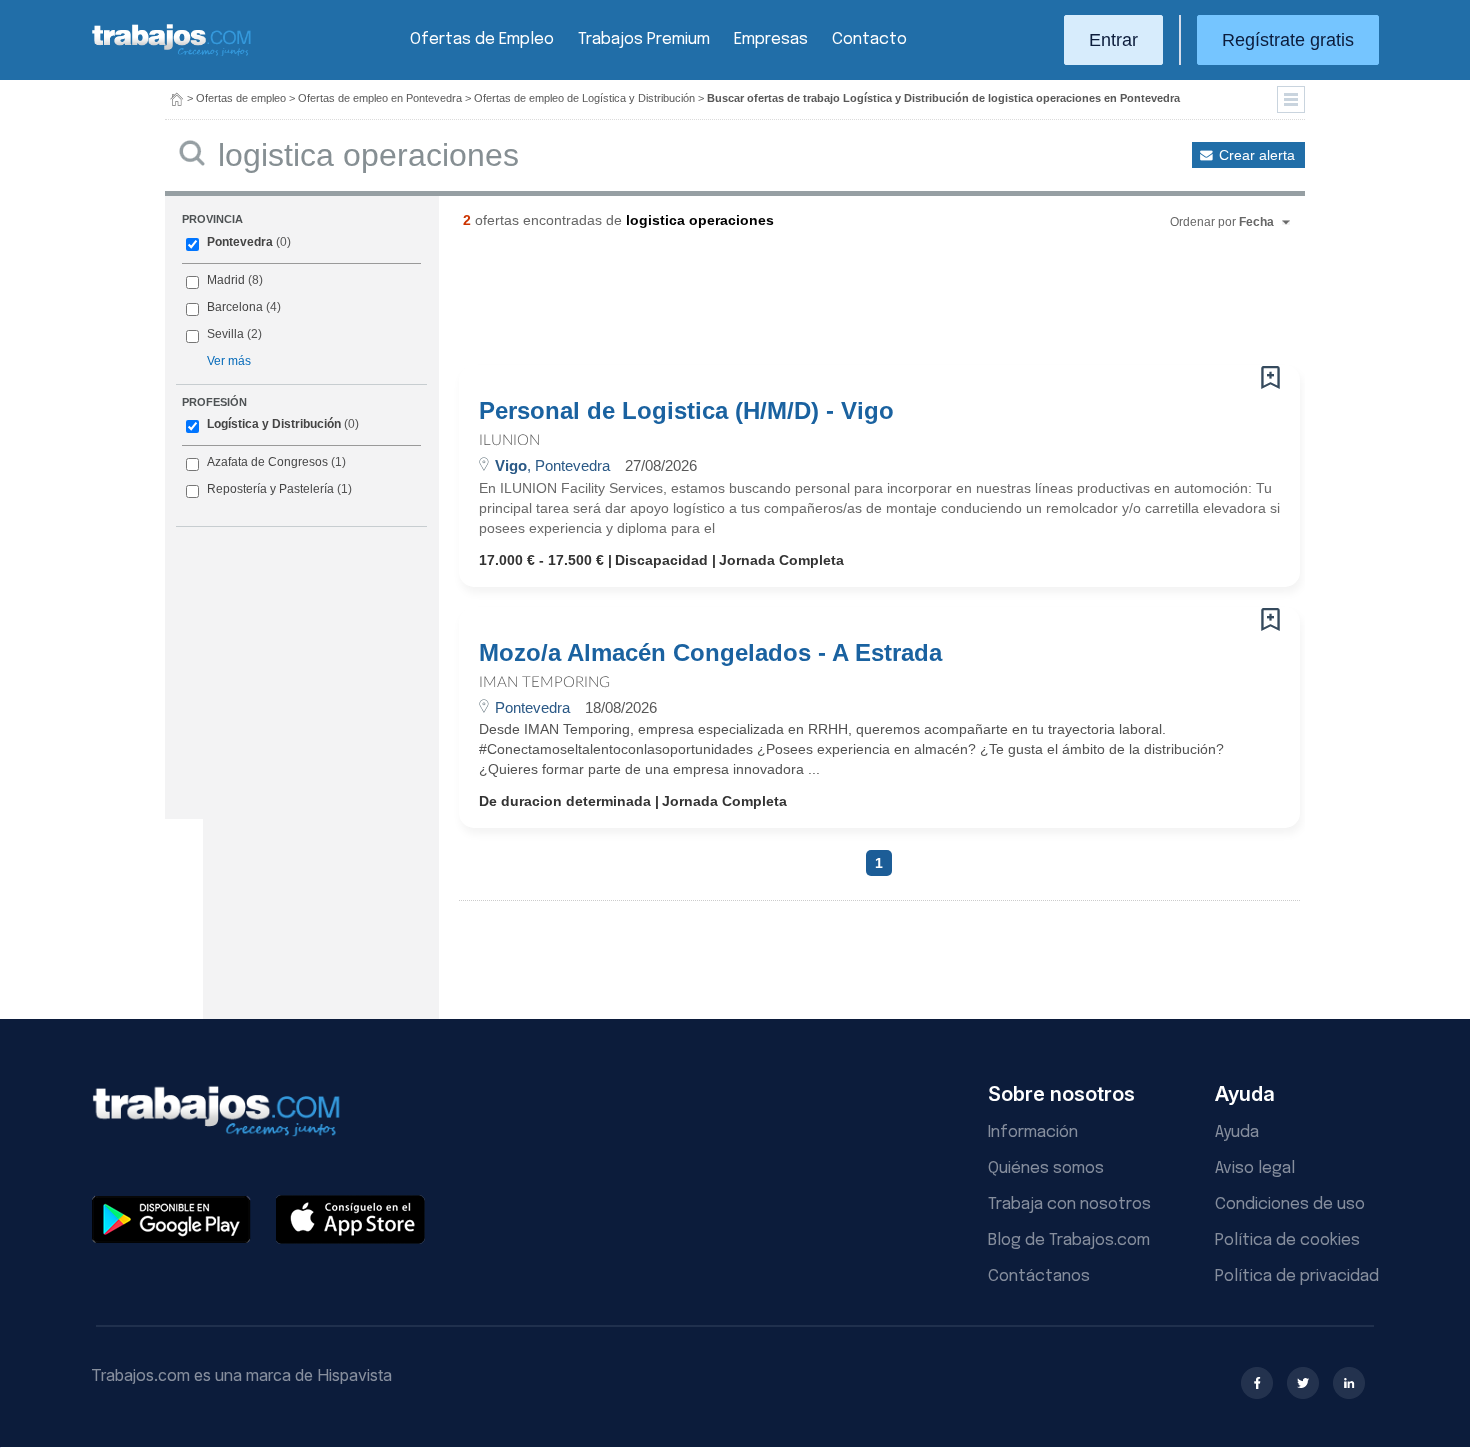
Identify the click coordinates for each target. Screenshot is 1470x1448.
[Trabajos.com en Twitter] (1303, 1383)
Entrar (1113, 40)
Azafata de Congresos (267, 462)
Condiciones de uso (1290, 1204)
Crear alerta (1257, 155)
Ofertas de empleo (241, 98)
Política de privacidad (1297, 1276)
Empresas (771, 39)
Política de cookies (1287, 1240)
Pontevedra (240, 242)
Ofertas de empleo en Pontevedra (380, 98)
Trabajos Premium (644, 39)
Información (1033, 1132)
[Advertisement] (839, 305)
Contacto (869, 39)
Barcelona (235, 307)
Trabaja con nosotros (1069, 1204)
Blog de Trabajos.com (1069, 1240)
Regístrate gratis (1288, 40)
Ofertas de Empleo (482, 39)
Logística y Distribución (274, 424)
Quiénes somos (1046, 1168)
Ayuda (1237, 1132)
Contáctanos (1039, 1276)
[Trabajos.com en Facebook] (1257, 1383)
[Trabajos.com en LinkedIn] (1349, 1383)
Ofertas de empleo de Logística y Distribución (584, 98)
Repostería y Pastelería (270, 489)
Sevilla (225, 334)
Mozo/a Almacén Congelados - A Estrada (710, 653)
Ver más (229, 361)
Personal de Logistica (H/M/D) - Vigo (686, 411)
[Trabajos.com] (172, 53)
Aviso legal (1255, 1168)
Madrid (226, 280)
